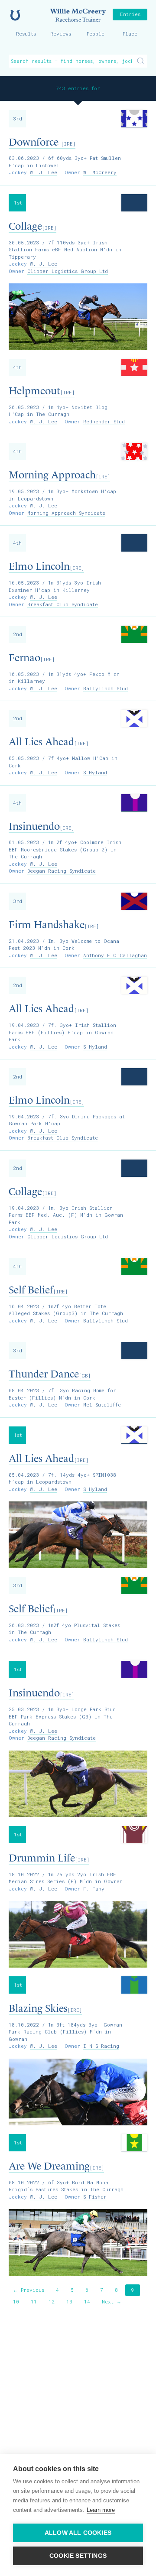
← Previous (29, 2290)
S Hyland (95, 772)
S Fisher (95, 2197)
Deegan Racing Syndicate (62, 871)
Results (26, 34)
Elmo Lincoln (46, 566)
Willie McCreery (78, 15)
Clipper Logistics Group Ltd (68, 271)
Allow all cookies (78, 2533)
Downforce (42, 142)
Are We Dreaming (56, 2166)
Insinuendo (41, 826)
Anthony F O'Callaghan (115, 955)
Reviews (61, 34)
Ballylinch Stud (106, 688)
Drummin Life (49, 1858)
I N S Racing (101, 2046)
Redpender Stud (104, 421)
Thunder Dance (50, 1374)
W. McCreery (100, 172)
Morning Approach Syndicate (66, 513)
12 (52, 2302)
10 (16, 2302)
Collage (32, 226)
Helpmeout (42, 391)
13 (69, 2302)
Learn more (101, 2510)
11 (34, 2302)
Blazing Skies (45, 2008)
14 (87, 2302)
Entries (130, 14)
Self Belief (38, 1290)
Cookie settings (78, 2556)
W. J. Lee (44, 172)
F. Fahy (94, 1889)
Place (130, 34)
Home (15, 15)
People (96, 34)
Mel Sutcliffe (102, 1405)
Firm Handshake (54, 925)
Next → (112, 2302)
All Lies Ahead (49, 742)
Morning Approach (59, 475)
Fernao (32, 658)
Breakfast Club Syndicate (63, 604)
